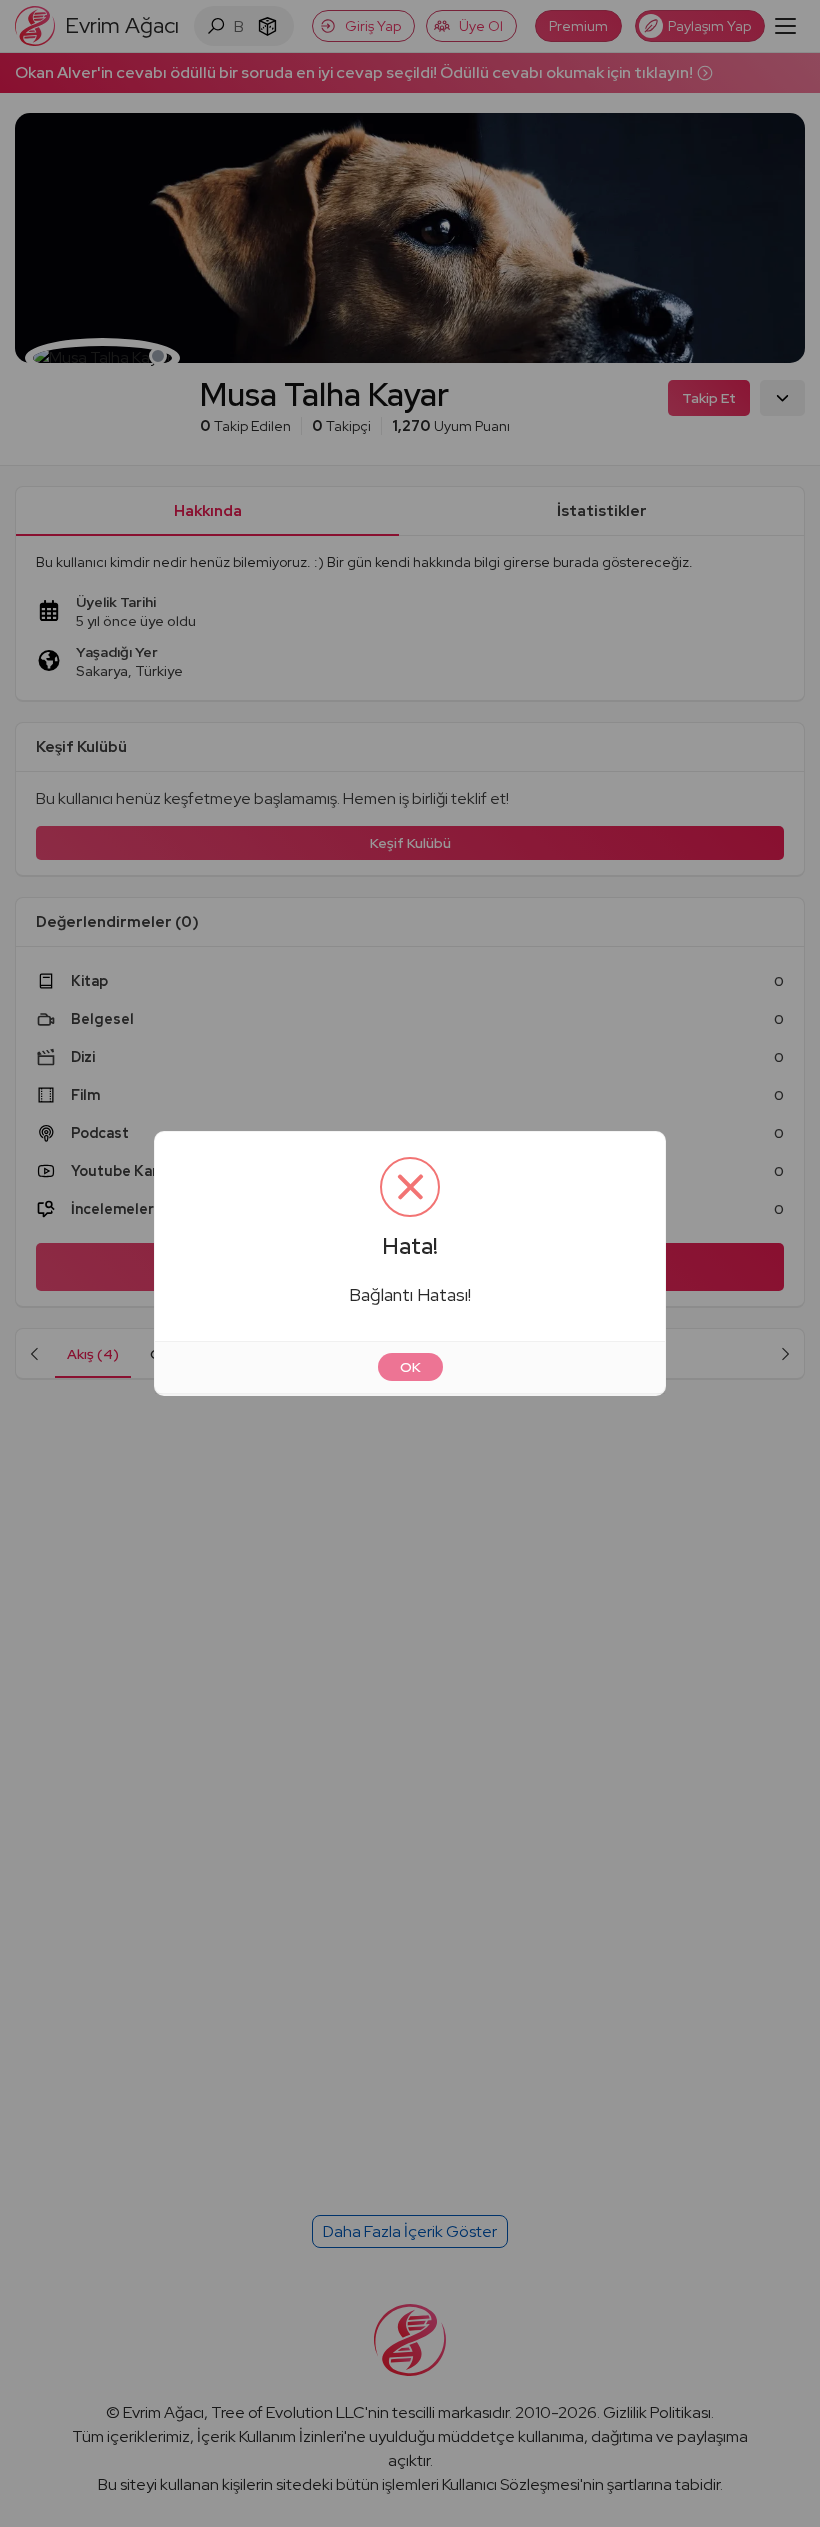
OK (410, 1367)
